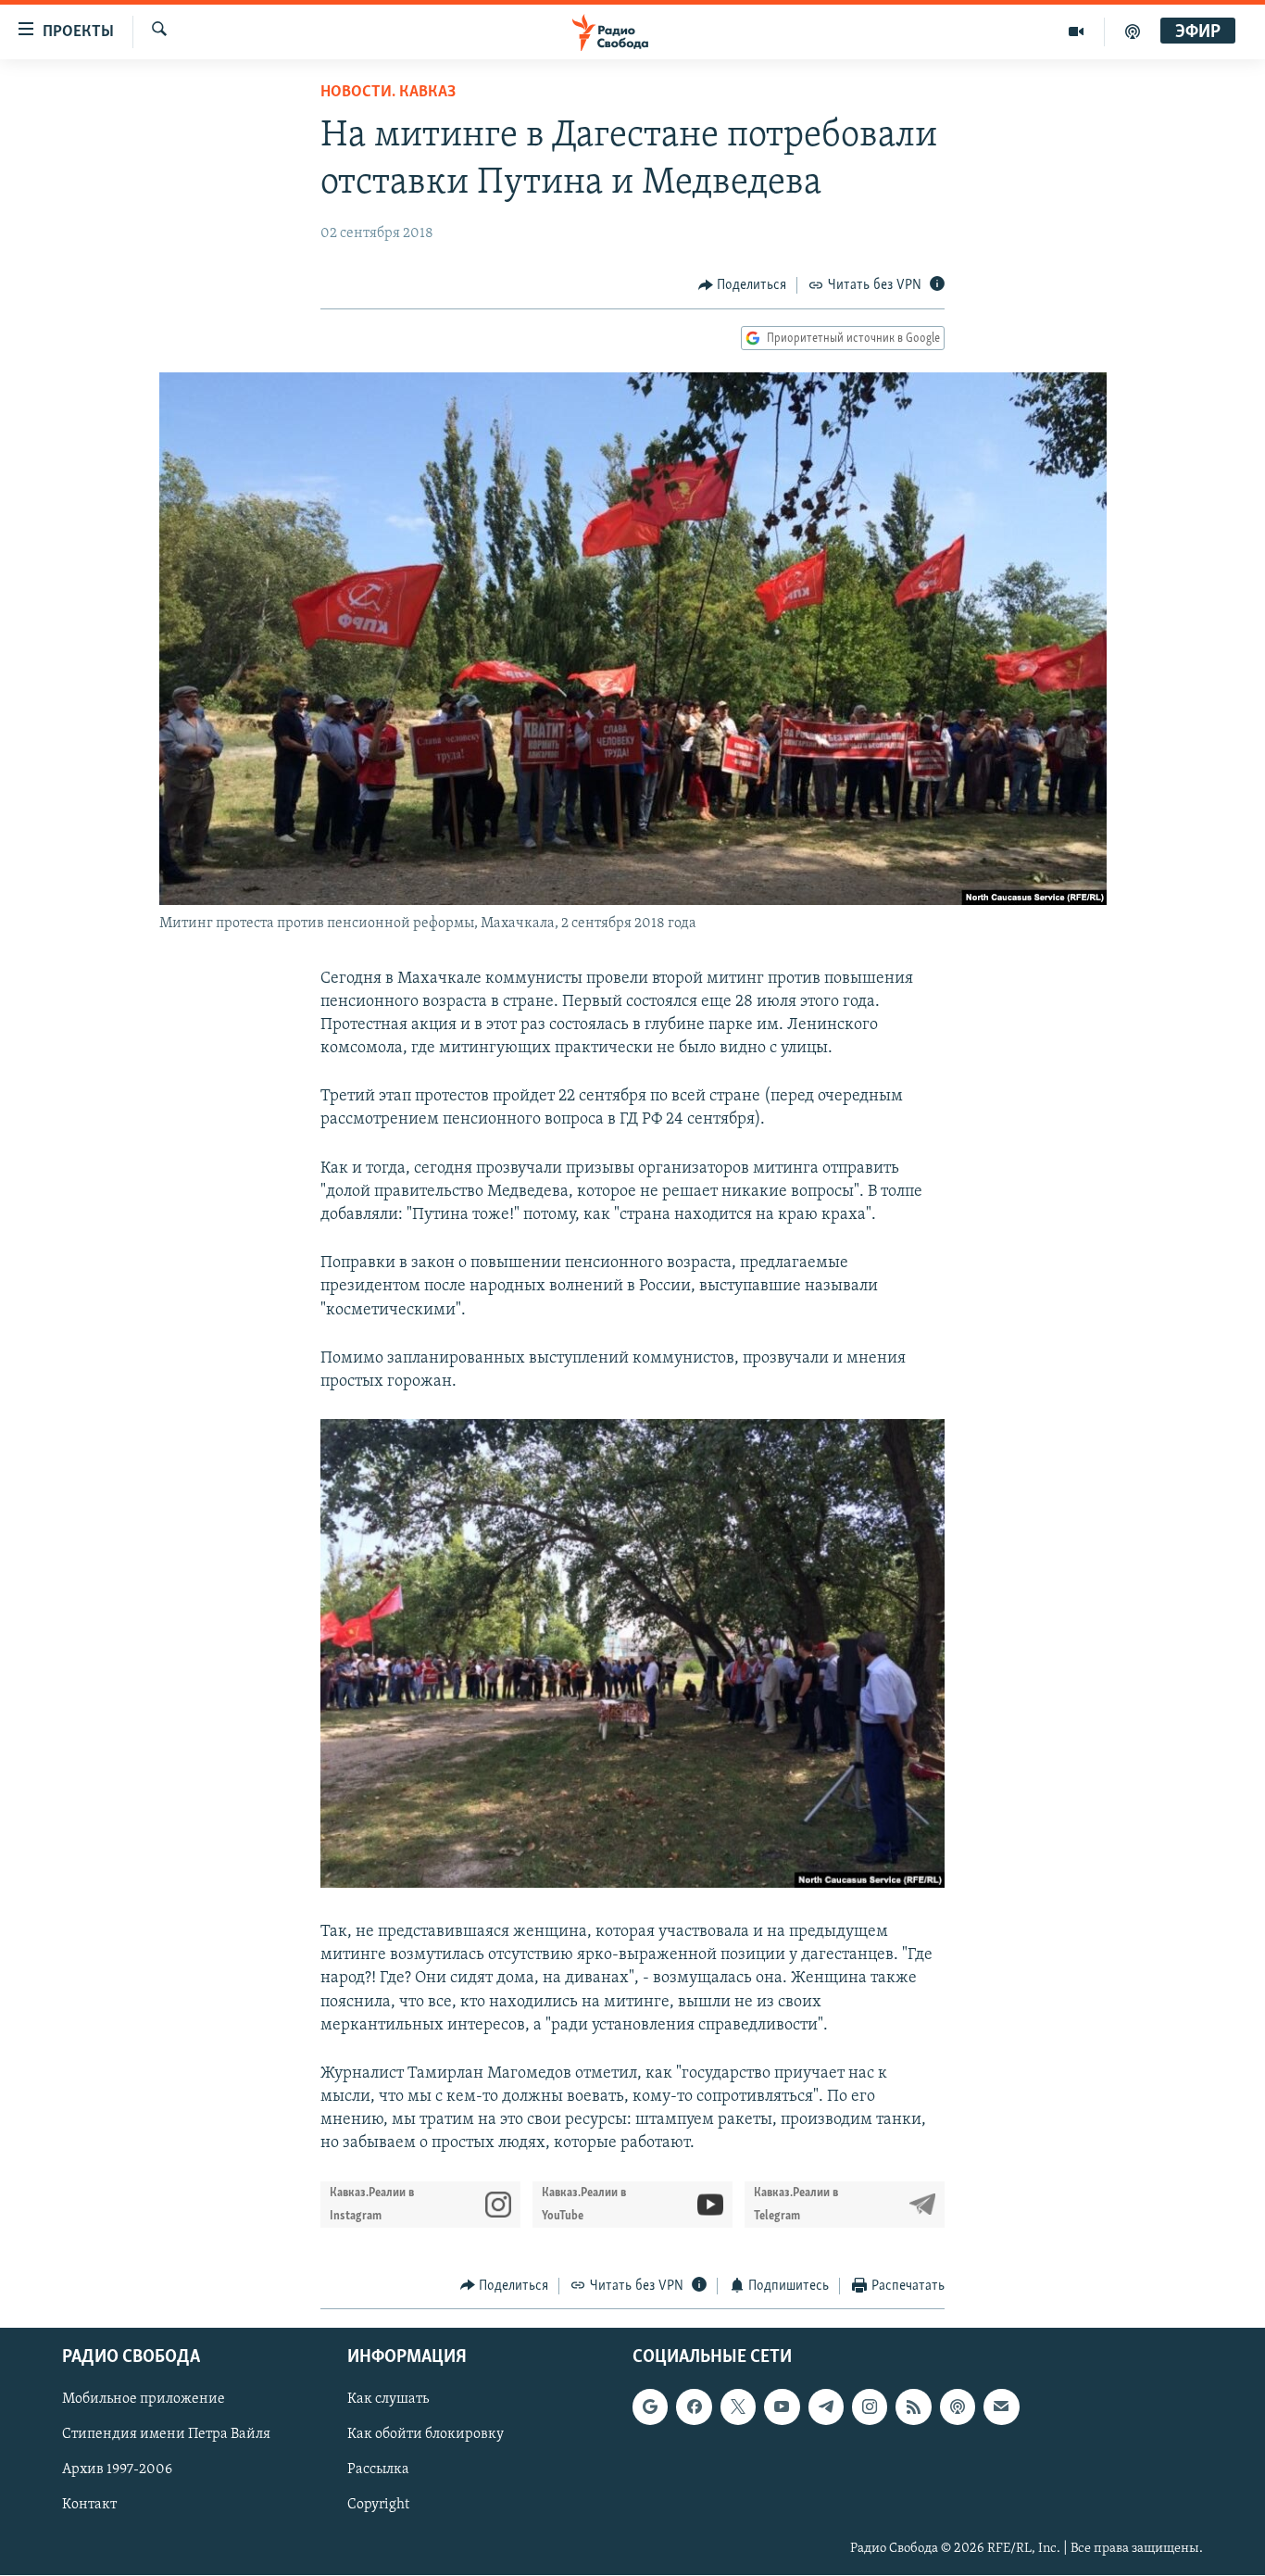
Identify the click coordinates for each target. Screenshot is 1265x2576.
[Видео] (1077, 31)
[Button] (743, 285)
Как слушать (388, 2400)
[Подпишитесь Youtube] (782, 2407)
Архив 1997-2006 (117, 2470)
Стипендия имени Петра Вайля (166, 2435)
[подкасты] (1133, 31)
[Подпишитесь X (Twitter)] (738, 2407)
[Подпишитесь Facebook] (694, 2407)
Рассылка (378, 2470)
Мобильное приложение (144, 2400)
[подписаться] (1001, 2407)
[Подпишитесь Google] (650, 2407)
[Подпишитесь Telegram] (826, 2407)
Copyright (378, 2506)
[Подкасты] (958, 2407)
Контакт (89, 2506)
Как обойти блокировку (426, 2435)
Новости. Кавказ (388, 93)
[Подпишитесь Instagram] (870, 2407)
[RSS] (913, 2407)
